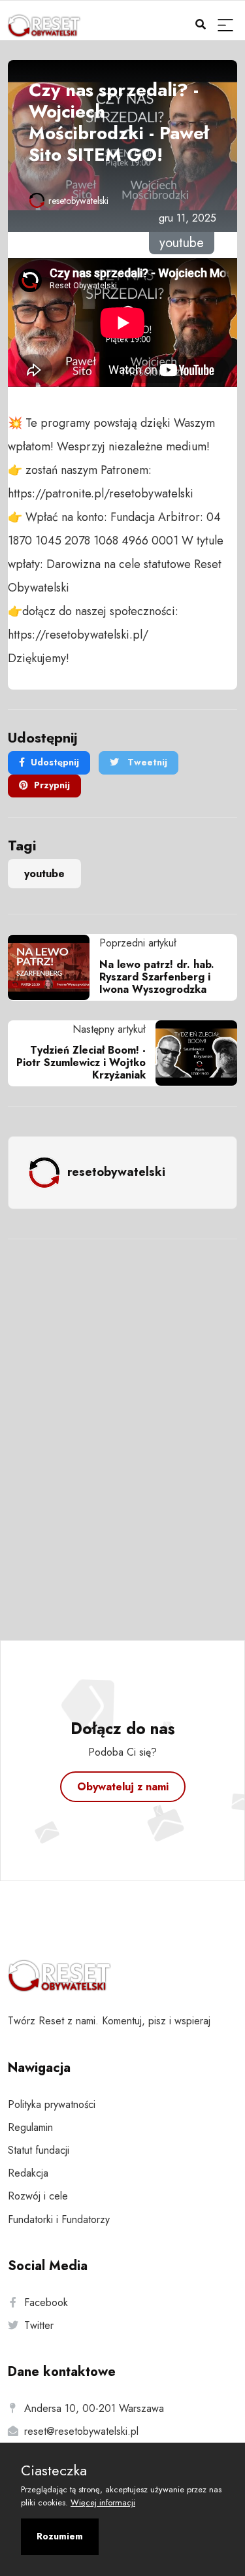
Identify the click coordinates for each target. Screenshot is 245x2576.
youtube (44, 874)
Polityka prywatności (52, 2104)
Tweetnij (146, 762)
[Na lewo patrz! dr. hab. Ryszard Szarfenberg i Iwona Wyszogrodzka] (54, 967)
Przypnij (52, 785)
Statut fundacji (39, 2150)
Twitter (39, 2325)
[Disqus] (122, 1422)
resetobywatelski (78, 201)
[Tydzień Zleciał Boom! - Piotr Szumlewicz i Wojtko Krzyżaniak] (191, 1053)
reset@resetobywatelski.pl (81, 2431)
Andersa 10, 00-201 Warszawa (94, 2408)
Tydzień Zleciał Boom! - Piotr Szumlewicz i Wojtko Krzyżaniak (81, 1062)
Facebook (46, 2302)
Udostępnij (55, 762)
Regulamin (30, 2127)
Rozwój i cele (38, 2196)
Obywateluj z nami (123, 1787)
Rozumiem (60, 2536)
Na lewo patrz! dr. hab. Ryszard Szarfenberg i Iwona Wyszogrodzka (157, 977)
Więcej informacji (103, 2502)
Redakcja (28, 2173)
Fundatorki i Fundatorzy (59, 2219)
